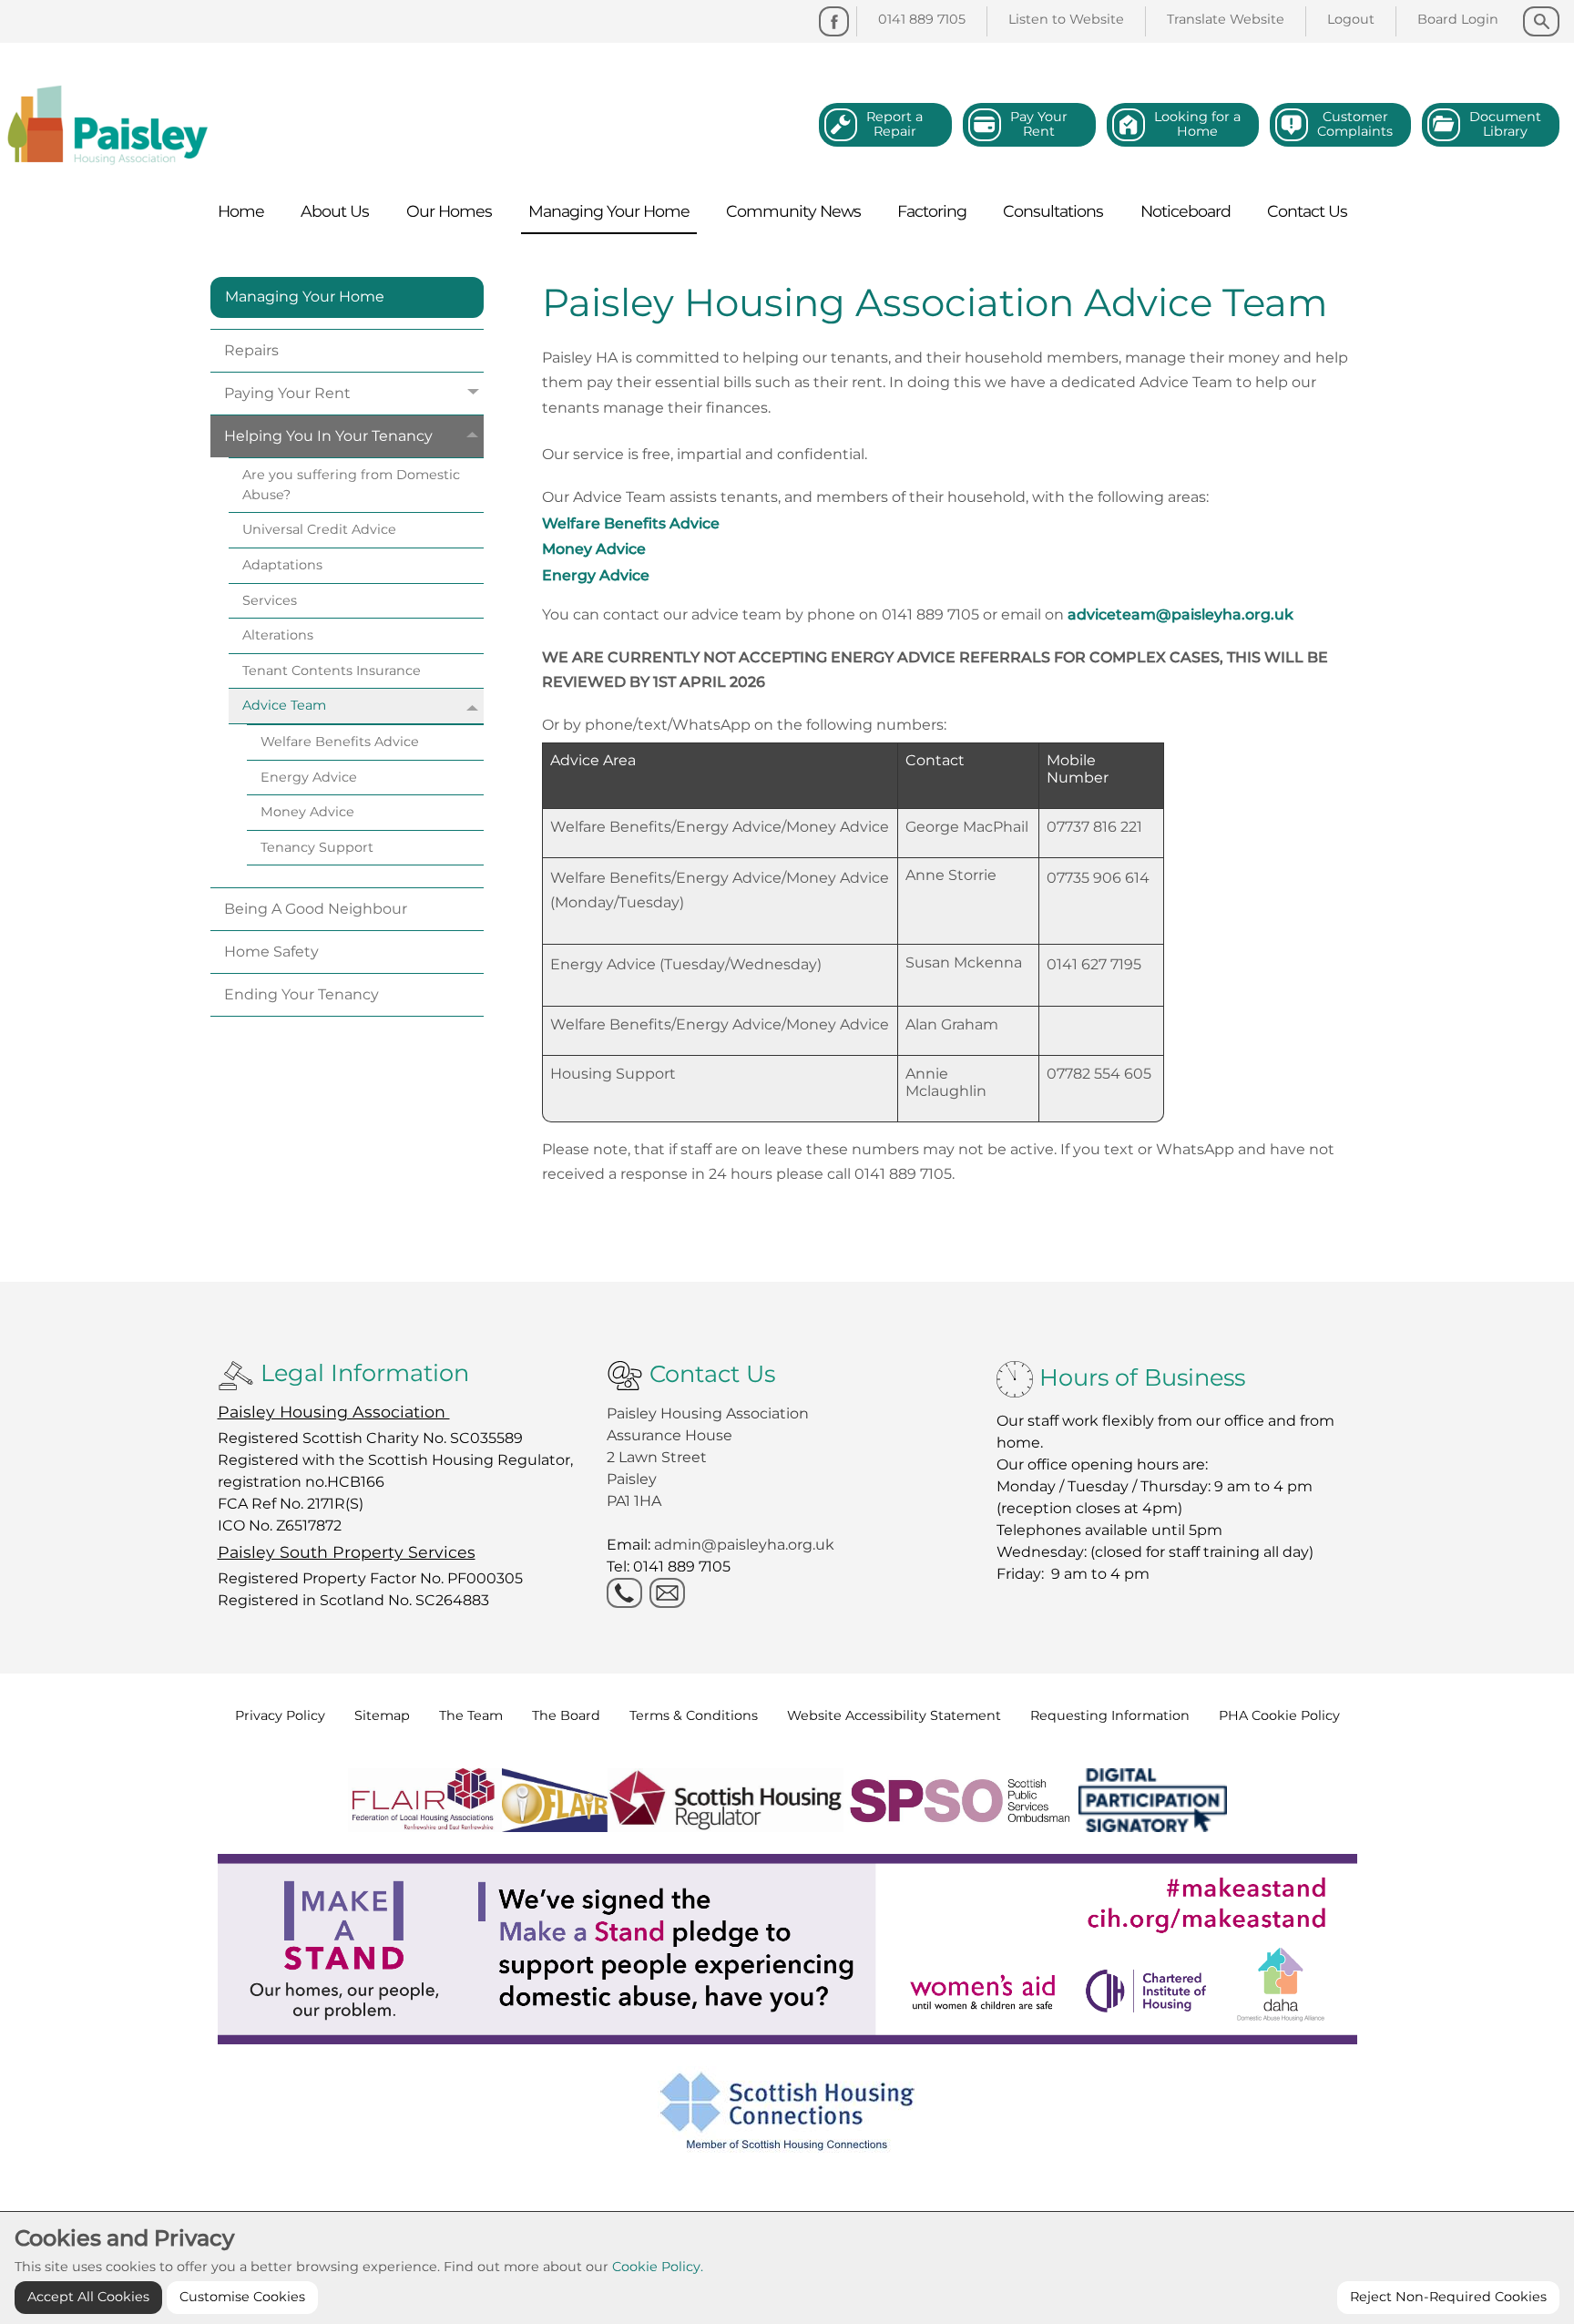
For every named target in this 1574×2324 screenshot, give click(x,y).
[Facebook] (834, 21)
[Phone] (624, 1593)
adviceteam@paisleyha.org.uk (1180, 614)
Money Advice (594, 549)
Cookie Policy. (658, 2267)
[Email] (667, 1593)
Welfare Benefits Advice (631, 523)
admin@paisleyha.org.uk (746, 1545)
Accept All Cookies (88, 2297)
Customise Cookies (242, 2297)
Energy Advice (596, 575)
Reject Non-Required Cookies (1448, 2297)
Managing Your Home (305, 297)
